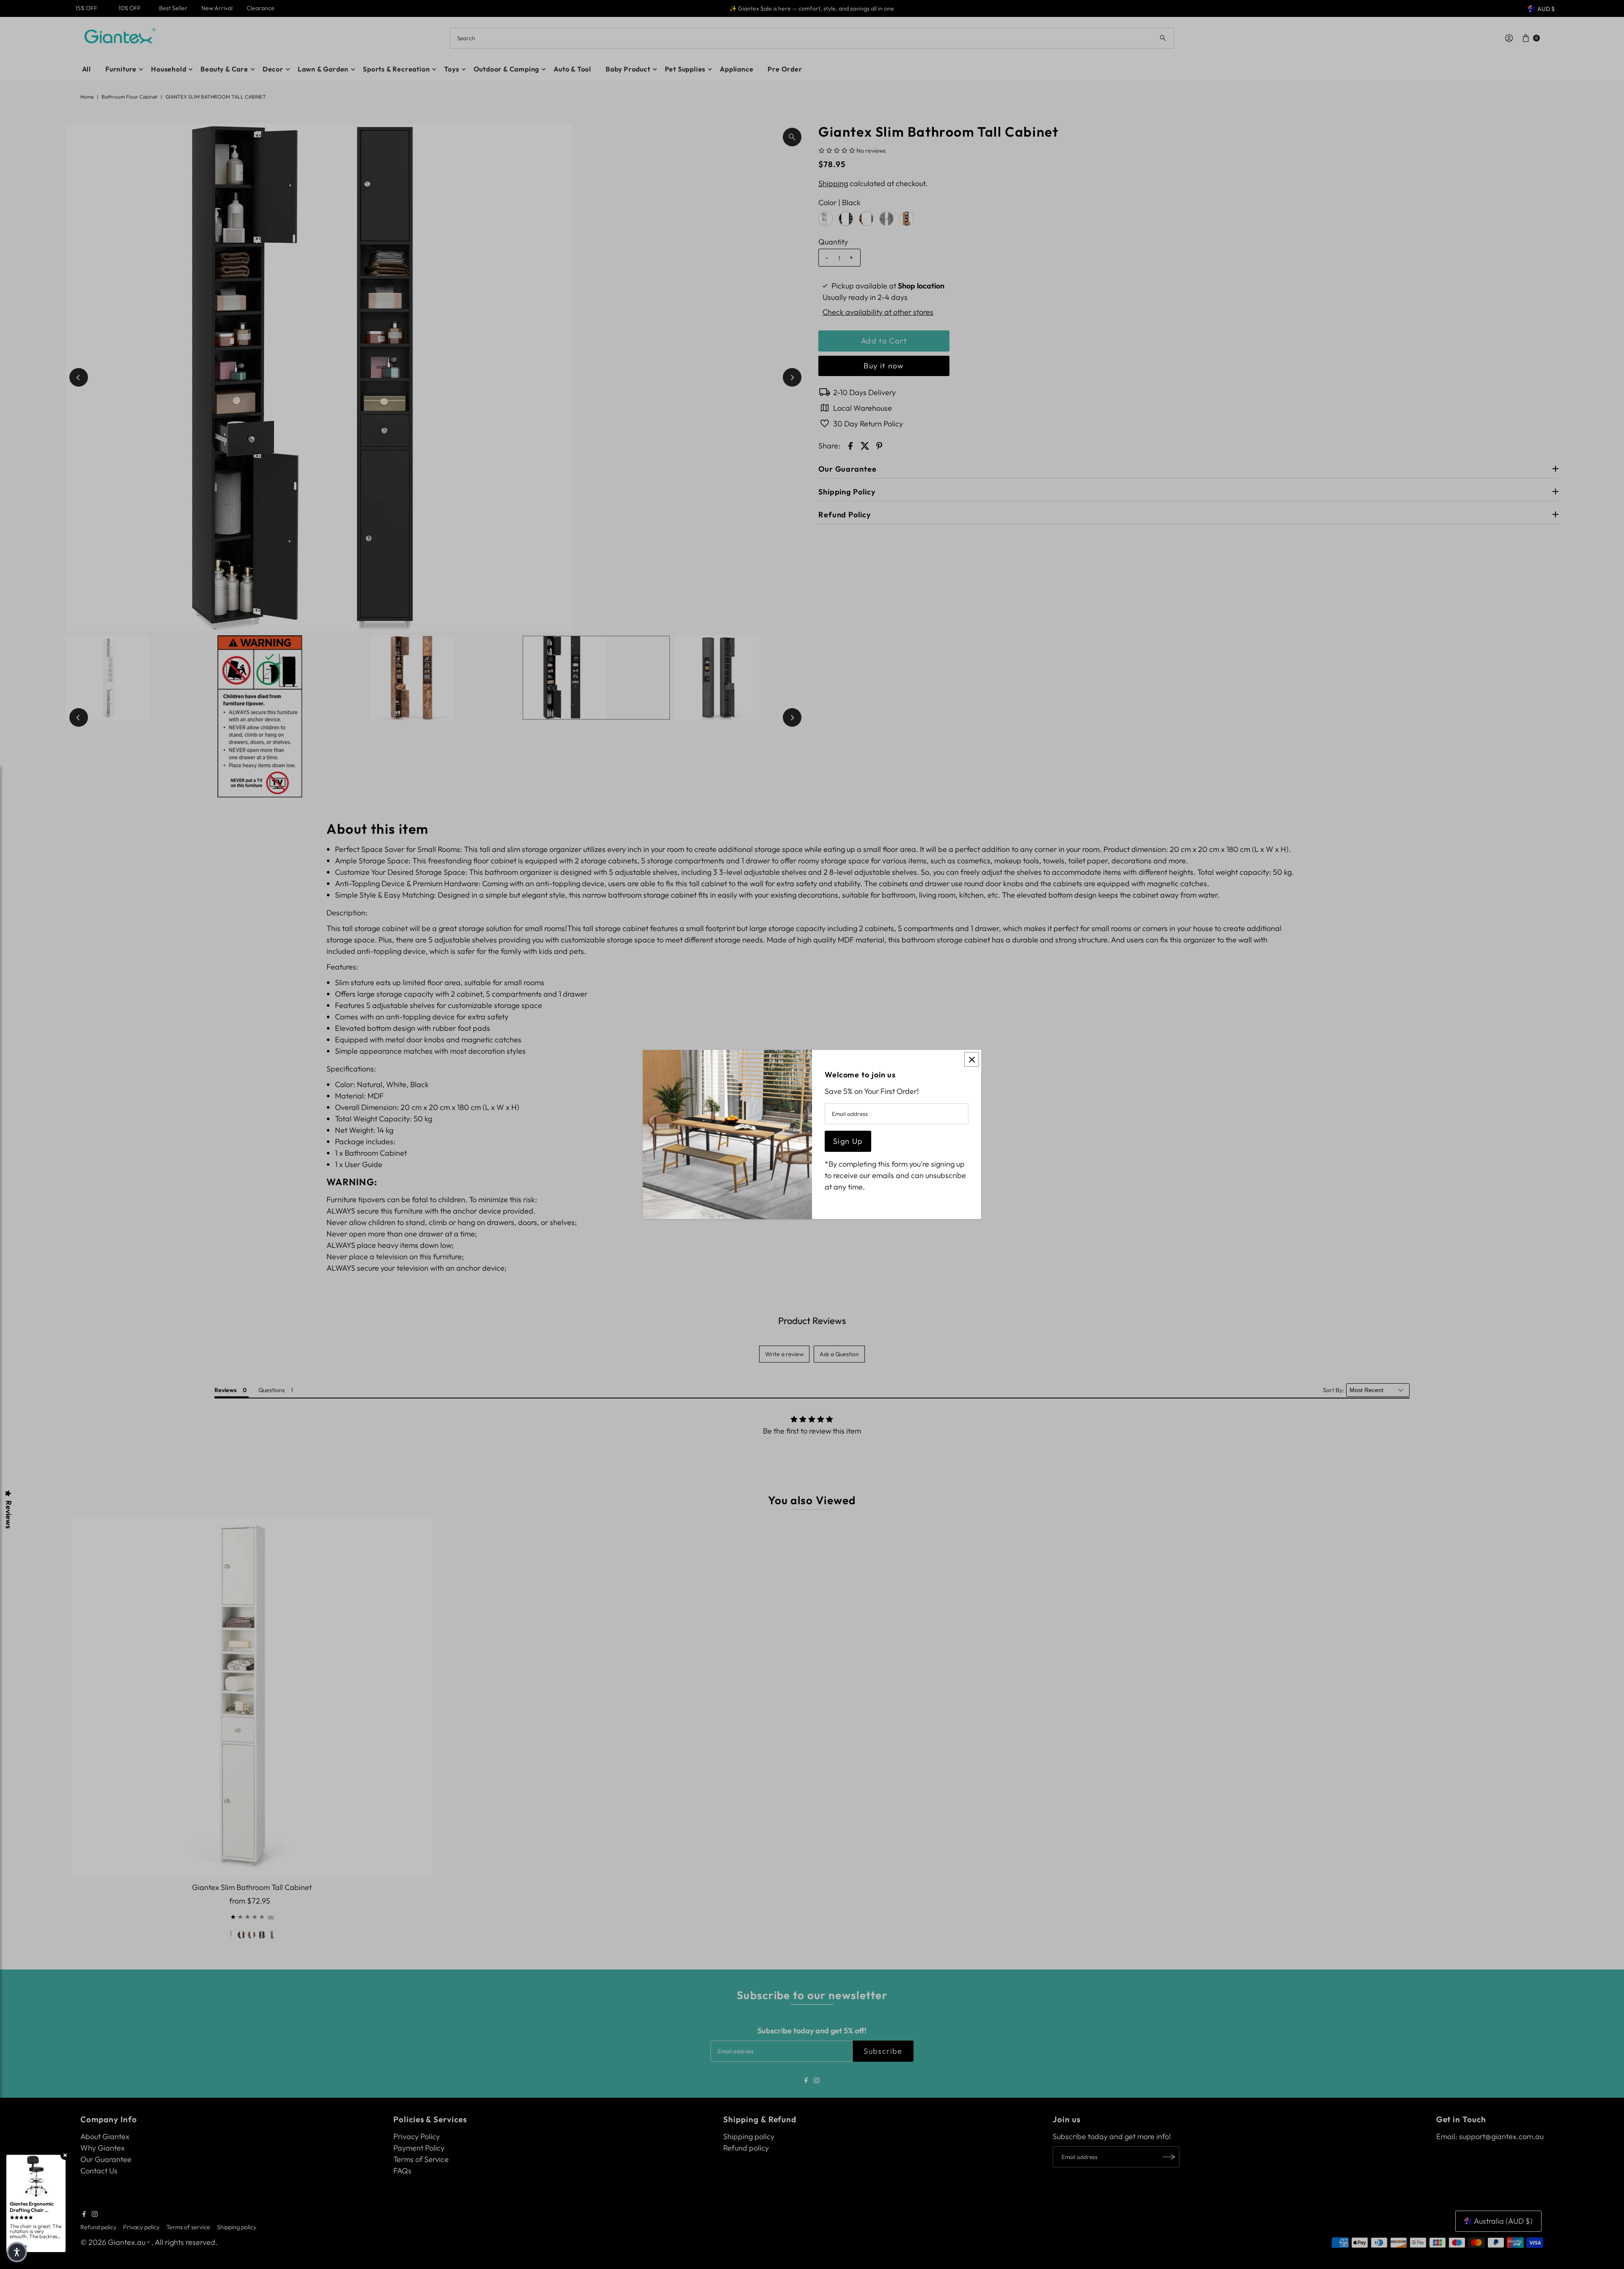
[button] (17, 2252)
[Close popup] (972, 1059)
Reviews (8, 1515)
